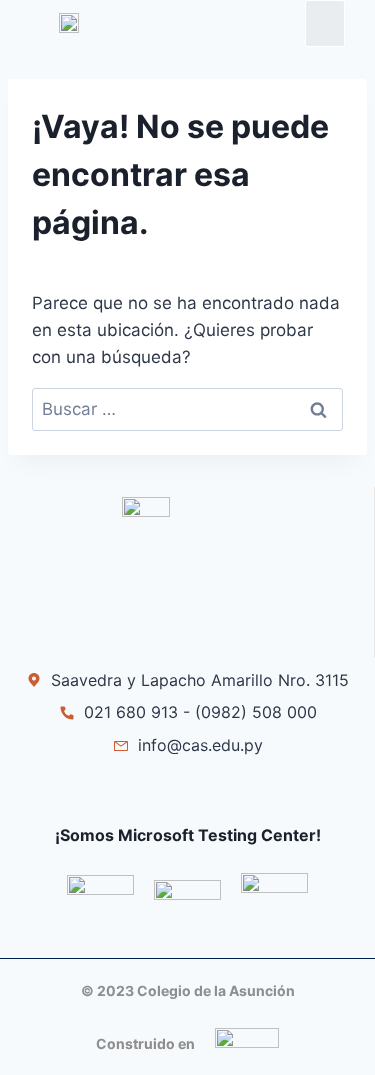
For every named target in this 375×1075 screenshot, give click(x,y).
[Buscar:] (187, 409)
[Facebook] (144, 792)
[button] (325, 23)
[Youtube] (230, 792)
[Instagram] (187, 792)
